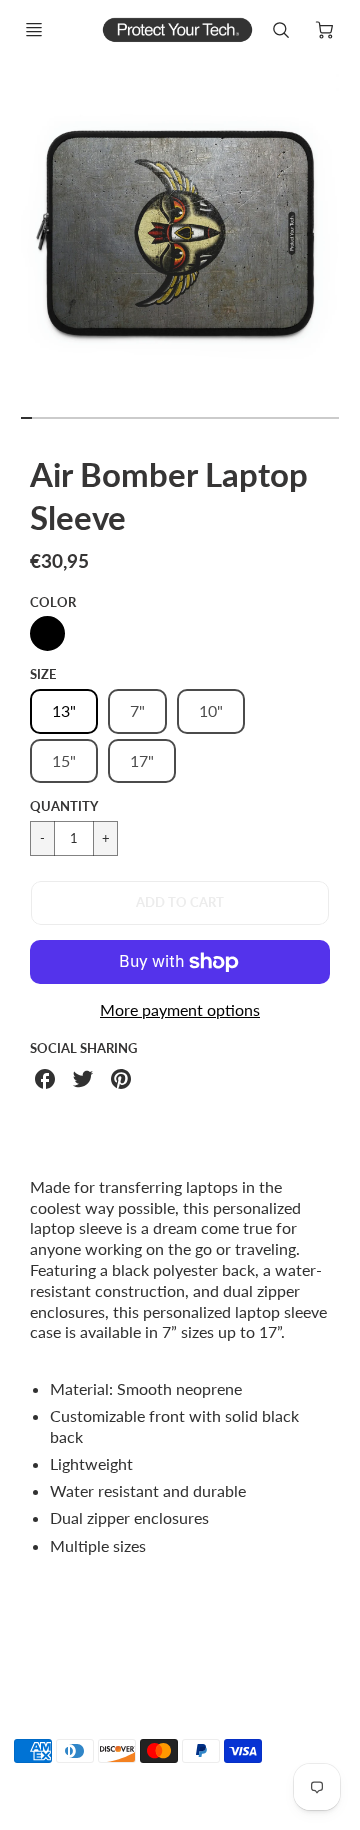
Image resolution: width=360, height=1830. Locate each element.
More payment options (180, 1009)
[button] (180, 903)
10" (211, 710)
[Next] (346, 241)
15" (64, 760)
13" (64, 710)
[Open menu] (34, 30)
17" (142, 760)
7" (137, 710)
